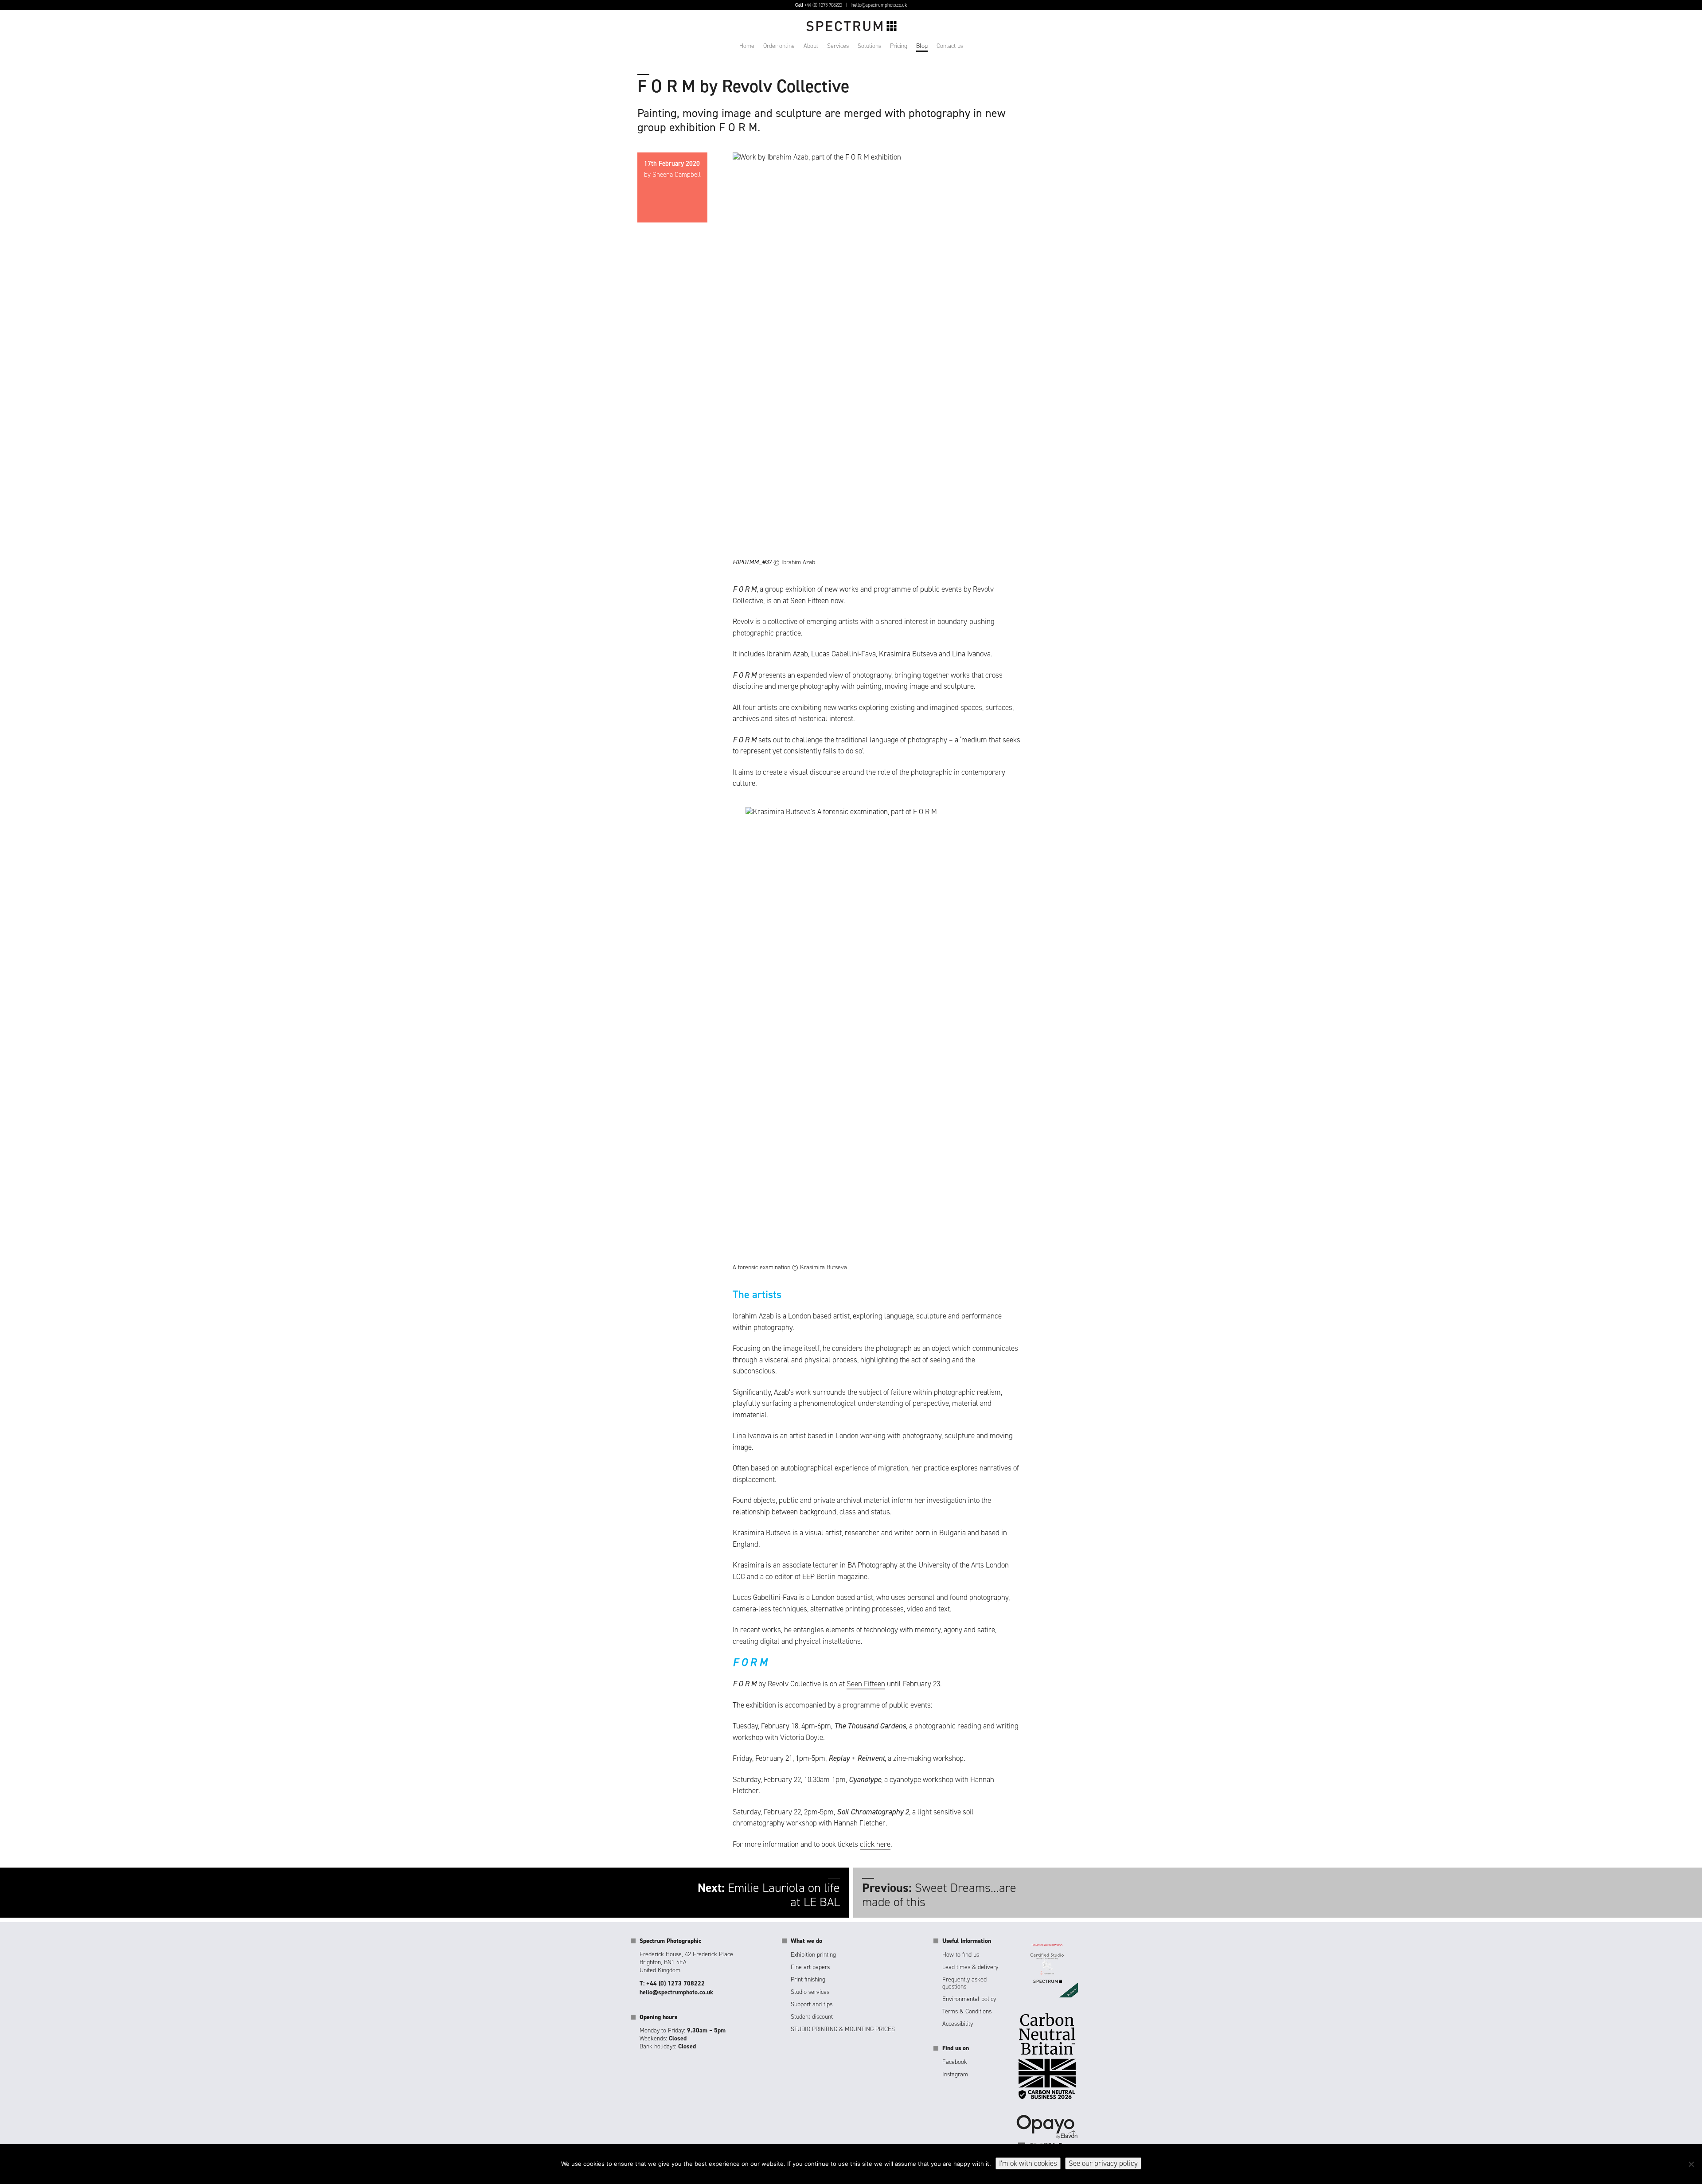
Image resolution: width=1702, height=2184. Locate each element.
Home (747, 46)
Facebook (955, 2062)
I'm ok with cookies (1028, 2163)
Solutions (869, 46)
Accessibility (958, 2024)
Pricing (899, 46)
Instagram (955, 2074)
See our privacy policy (1103, 2163)
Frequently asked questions (964, 1983)
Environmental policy (969, 1999)
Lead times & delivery (970, 1967)
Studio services (810, 1992)
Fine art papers (810, 1967)
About (811, 46)
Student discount (812, 2017)
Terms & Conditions (967, 2011)
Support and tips (812, 2004)
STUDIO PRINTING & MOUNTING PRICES (843, 2029)
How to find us (961, 1955)
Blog (922, 46)
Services (838, 46)
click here (875, 1844)
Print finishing (808, 1979)
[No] (1691, 2164)
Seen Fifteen (866, 1684)
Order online (779, 46)
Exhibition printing (813, 1955)
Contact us (950, 46)
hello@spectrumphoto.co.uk (879, 5)
